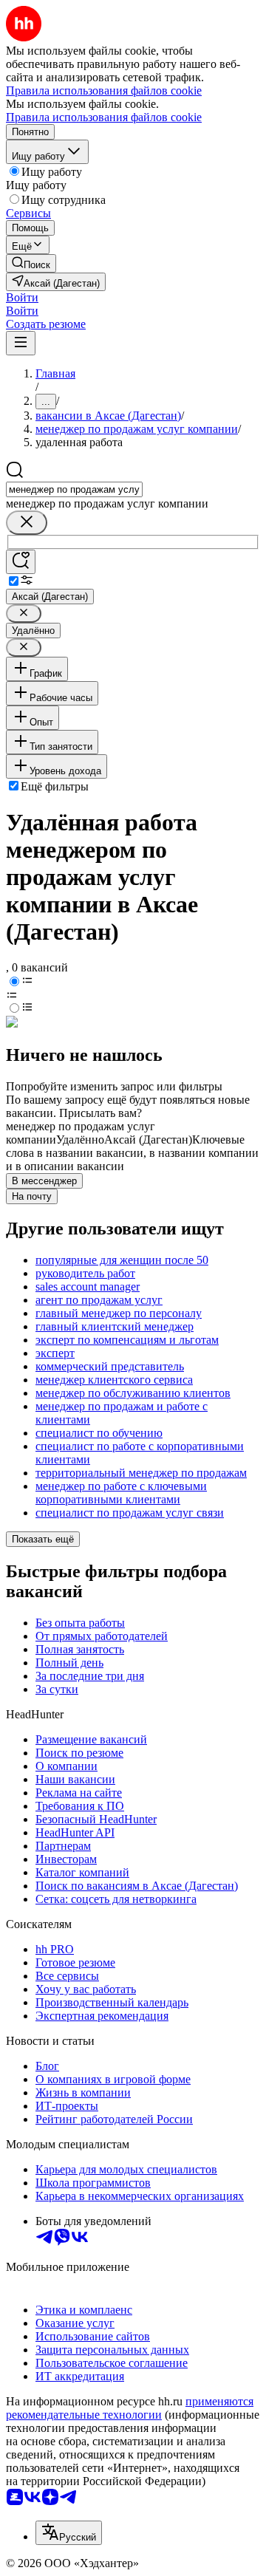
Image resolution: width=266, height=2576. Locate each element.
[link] (31, 263)
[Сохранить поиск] (21, 562)
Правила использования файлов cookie (104, 117)
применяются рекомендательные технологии (130, 2408)
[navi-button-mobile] (21, 343)
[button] (22, 297)
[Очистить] (27, 523)
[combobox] (74, 489)
